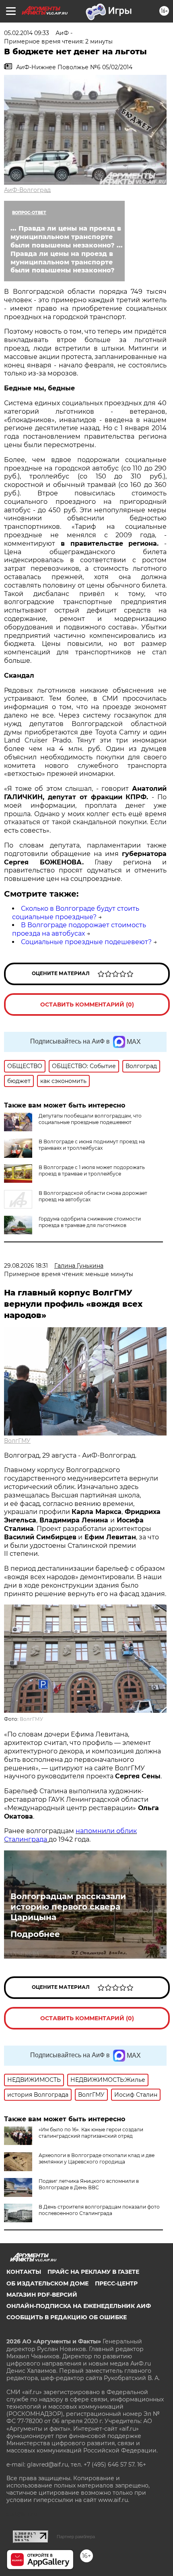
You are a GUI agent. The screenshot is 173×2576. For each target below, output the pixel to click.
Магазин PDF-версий (42, 2295)
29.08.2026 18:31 (26, 1266)
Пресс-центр (116, 2283)
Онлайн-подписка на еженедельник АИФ (79, 2306)
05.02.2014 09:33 (27, 33)
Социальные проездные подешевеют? (86, 942)
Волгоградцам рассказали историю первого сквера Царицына (68, 1907)
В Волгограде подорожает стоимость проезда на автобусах (79, 929)
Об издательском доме (47, 2283)
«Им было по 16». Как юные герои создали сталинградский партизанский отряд (91, 2133)
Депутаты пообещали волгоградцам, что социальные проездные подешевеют (90, 1119)
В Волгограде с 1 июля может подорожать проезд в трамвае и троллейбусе (92, 1170)
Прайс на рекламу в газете (93, 2272)
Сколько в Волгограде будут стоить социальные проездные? (76, 913)
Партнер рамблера (76, 2537)
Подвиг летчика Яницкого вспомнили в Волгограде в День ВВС (89, 2184)
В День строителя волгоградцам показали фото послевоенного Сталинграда (99, 2210)
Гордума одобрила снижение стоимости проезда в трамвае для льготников (90, 1222)
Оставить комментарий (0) (87, 1004)
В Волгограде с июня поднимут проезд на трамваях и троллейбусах (92, 1145)
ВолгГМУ (17, 1441)
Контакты (24, 2272)
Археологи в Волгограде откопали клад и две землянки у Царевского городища (97, 2158)
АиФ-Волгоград (27, 190)
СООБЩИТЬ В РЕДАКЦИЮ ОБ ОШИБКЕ (67, 2317)
